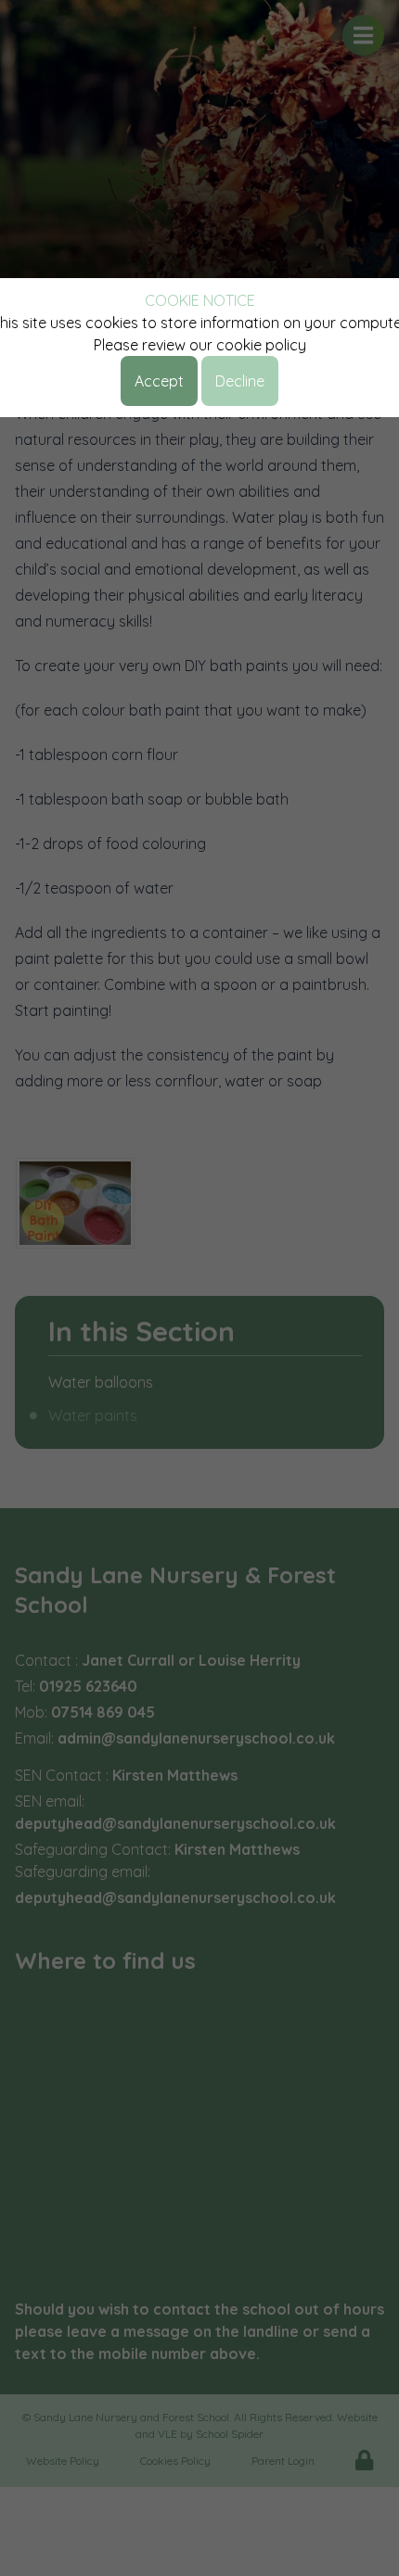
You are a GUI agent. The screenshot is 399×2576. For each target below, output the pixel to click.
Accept (159, 381)
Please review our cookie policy (200, 345)
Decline (240, 381)
